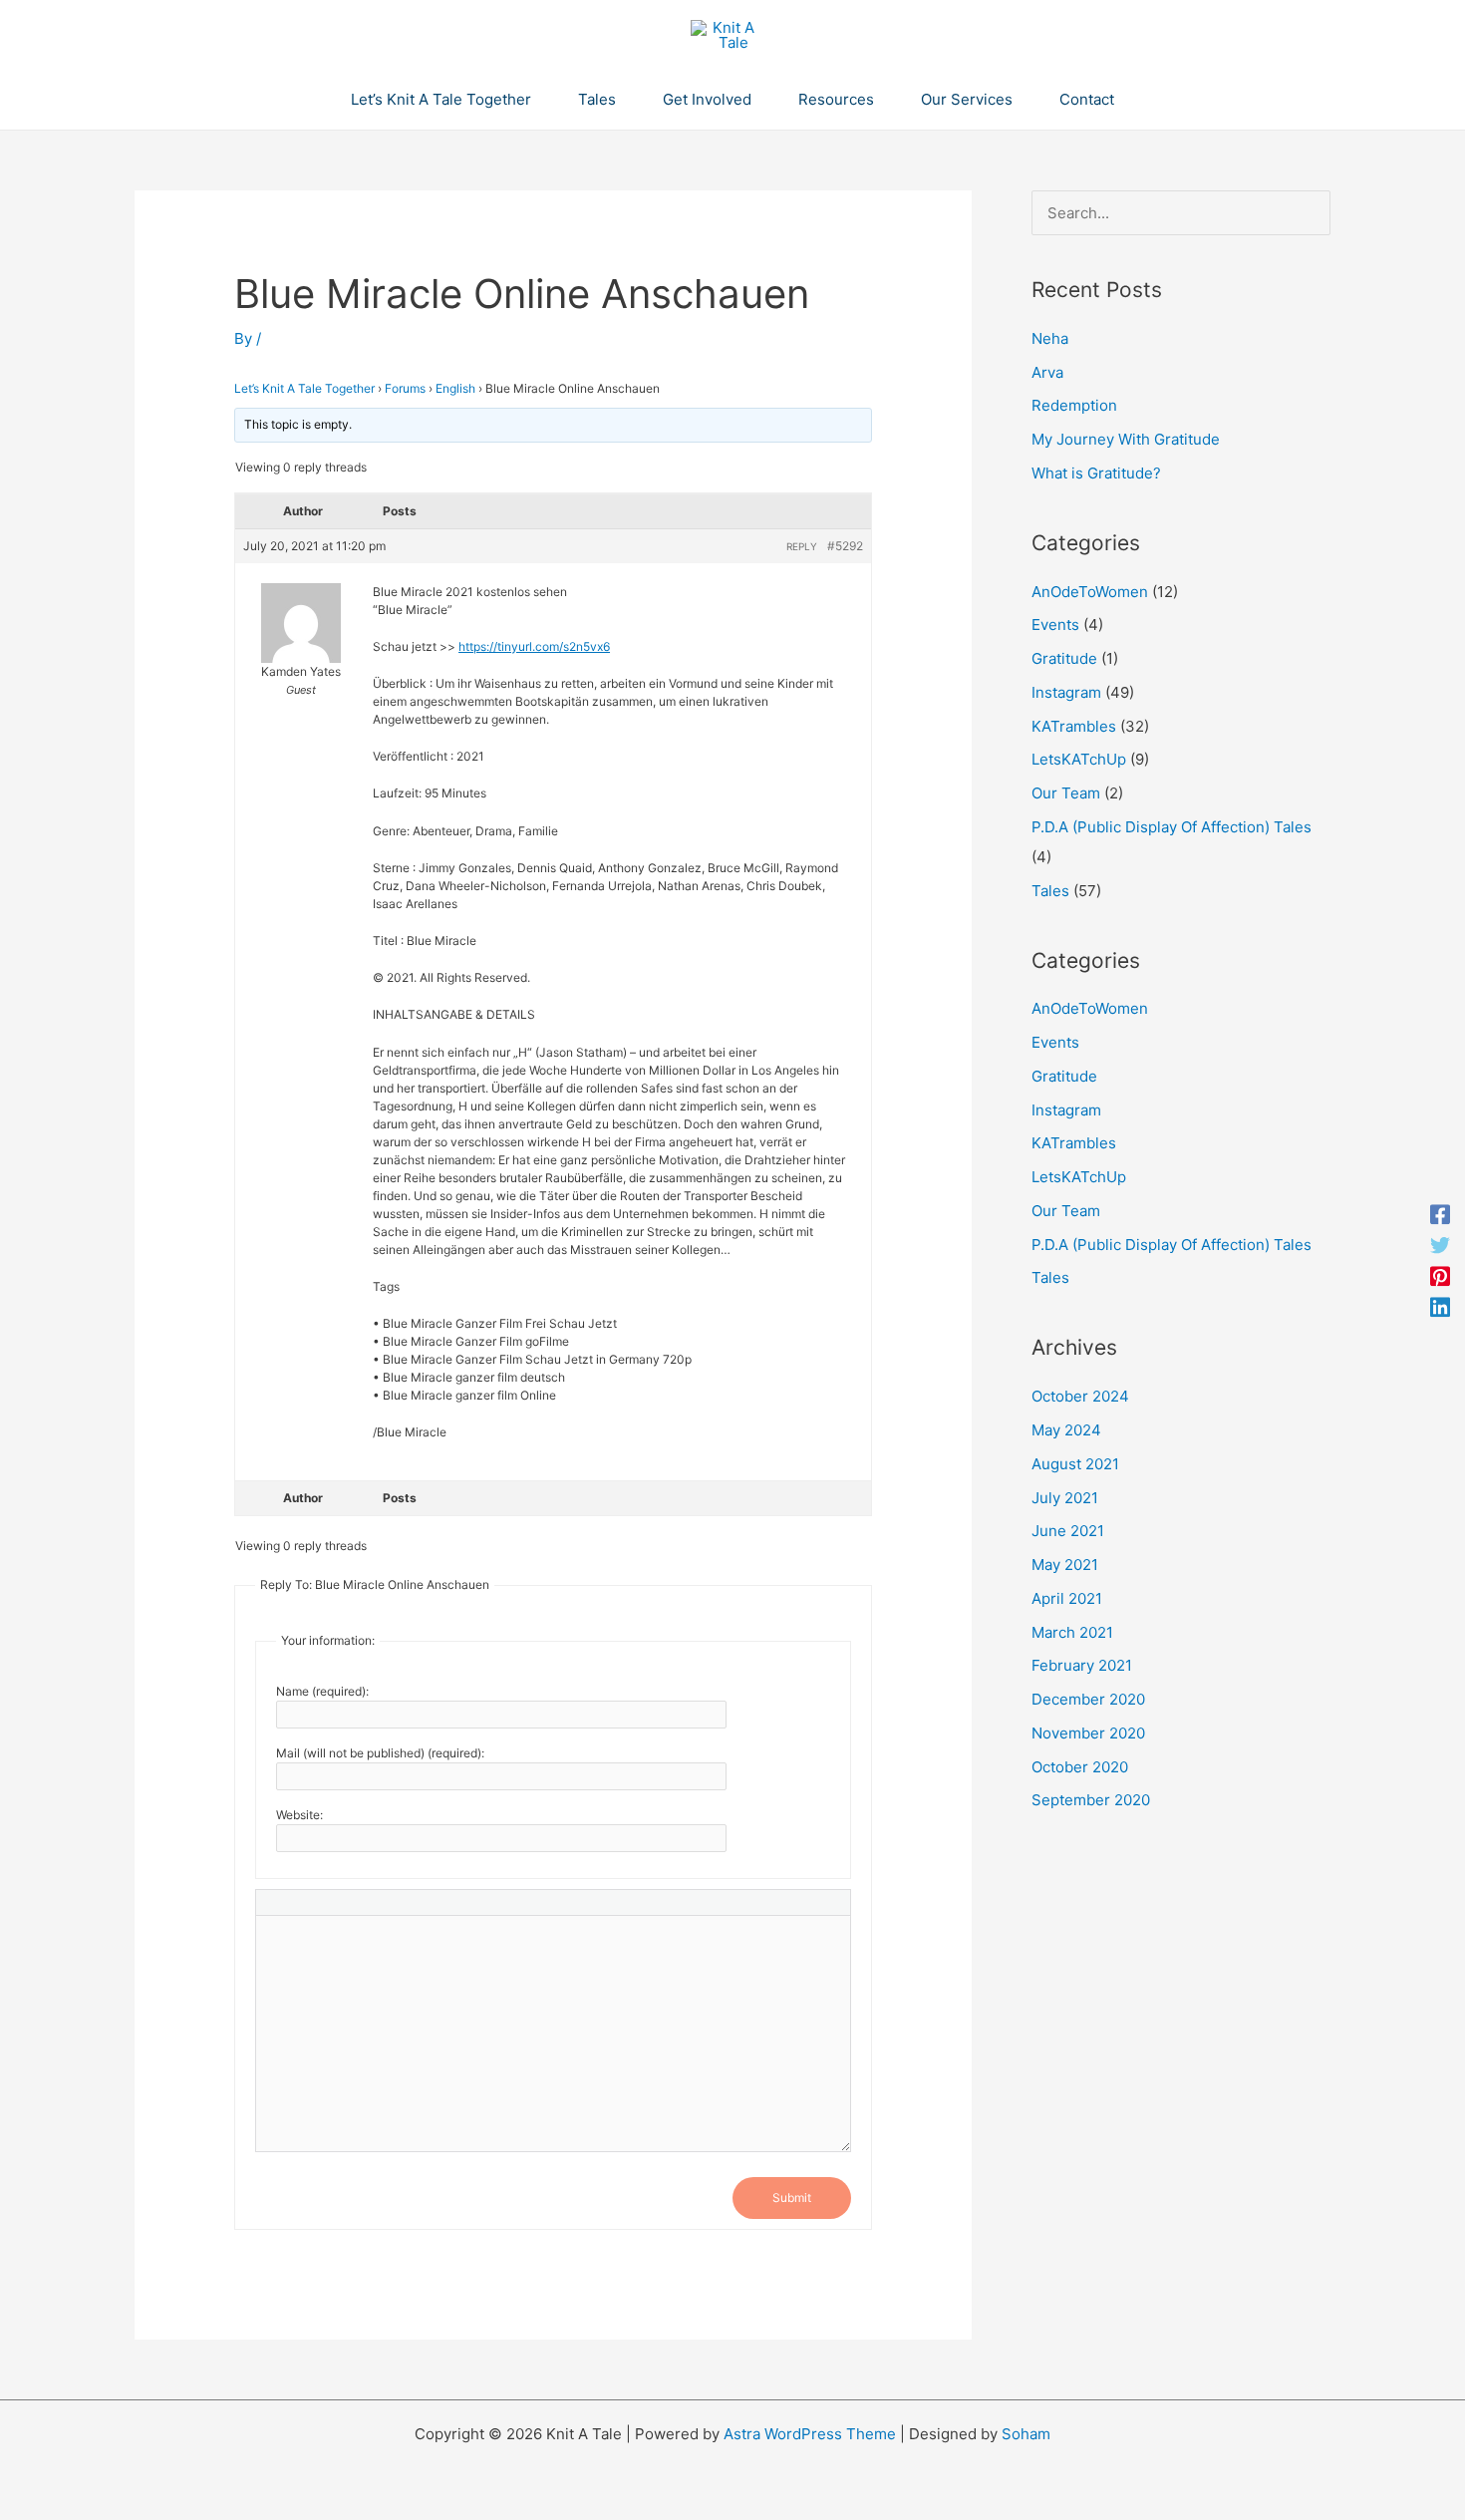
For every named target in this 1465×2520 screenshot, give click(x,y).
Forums (405, 388)
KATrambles (1074, 726)
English (455, 388)
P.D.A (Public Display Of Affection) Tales (1172, 827)
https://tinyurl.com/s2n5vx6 (534, 646)
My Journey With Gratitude (1126, 439)
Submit (792, 2198)
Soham (1026, 2434)
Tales (1050, 891)
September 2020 (1091, 1800)
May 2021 (1065, 1565)
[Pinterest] (1440, 1275)
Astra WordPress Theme (810, 2434)
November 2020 (1088, 1733)
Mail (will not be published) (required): (380, 1753)
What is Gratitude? (1096, 473)
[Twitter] (1440, 1245)
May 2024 (1066, 1430)
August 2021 (1075, 1464)
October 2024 (1080, 1396)
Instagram (1066, 692)
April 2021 (1067, 1598)
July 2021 (1065, 1498)
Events (1055, 625)
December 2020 (1088, 1699)
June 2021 (1068, 1531)
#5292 (845, 546)
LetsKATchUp (1079, 759)
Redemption (1074, 405)
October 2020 (1080, 1767)
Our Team (1066, 793)
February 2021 (1082, 1665)
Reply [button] (802, 546)
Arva (1047, 372)
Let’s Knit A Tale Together (304, 388)
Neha (1050, 338)
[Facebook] (1440, 1214)
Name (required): (322, 1691)
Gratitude (1064, 658)
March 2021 (1072, 1632)
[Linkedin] (1440, 1306)
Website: (299, 1815)
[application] (540, 100)
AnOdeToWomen (1090, 592)
